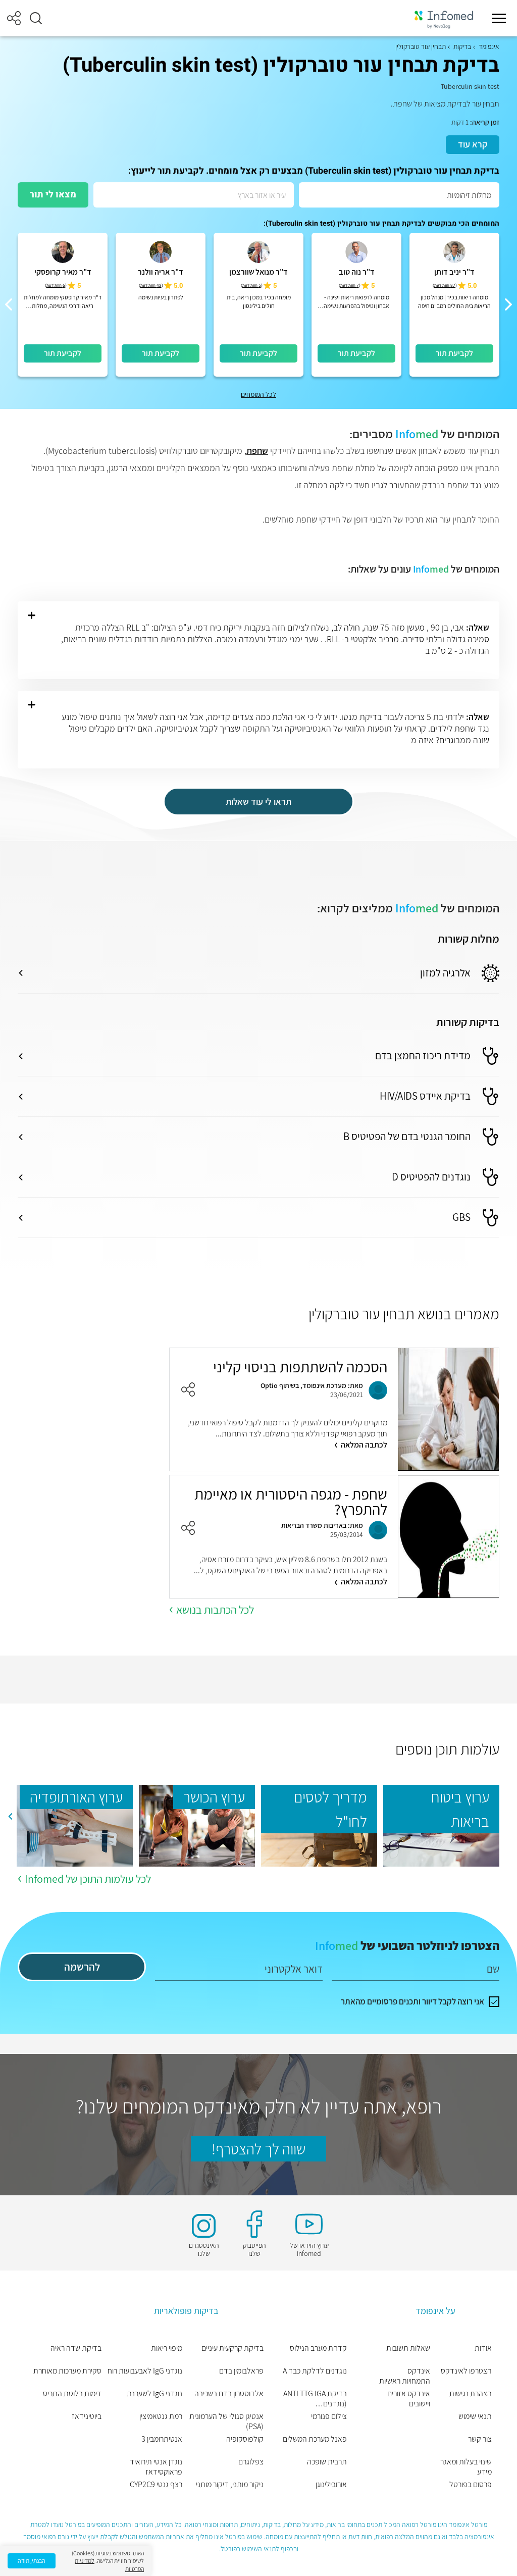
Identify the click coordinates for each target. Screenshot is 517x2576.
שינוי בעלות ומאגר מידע (466, 2467)
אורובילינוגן (331, 2485)
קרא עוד (473, 144)
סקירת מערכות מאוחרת (67, 2371)
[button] (36, 18)
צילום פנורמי (329, 2416)
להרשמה (82, 1967)
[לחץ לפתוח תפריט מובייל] (499, 18)
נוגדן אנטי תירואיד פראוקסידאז (156, 2467)
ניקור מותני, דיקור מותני (230, 2485)
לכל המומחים (258, 394)
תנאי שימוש (475, 2416)
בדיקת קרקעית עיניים (232, 2348)
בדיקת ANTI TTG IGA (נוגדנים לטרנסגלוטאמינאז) (315, 2399)
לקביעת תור (454, 353)
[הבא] (9, 304)
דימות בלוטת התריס (72, 2394)
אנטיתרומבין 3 (162, 2439)
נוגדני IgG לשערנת (154, 2394)
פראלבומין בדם (241, 2371)
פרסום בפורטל (471, 2485)
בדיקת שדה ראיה (76, 2348)
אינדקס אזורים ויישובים (409, 2399)
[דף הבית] (444, 18)
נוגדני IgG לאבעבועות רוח (145, 2371)
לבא (10, 1817)
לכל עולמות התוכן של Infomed (88, 1879)
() (445, 286)
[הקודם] (508, 304)
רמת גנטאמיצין (161, 2416)
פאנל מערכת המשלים (315, 2439)
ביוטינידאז (87, 2416)
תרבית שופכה (327, 2462)
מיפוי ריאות (167, 2348)
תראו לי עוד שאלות (258, 802)
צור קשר (480, 2439)
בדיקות (462, 46)
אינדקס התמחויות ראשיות (405, 2376)
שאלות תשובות (408, 2348)
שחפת (257, 451)
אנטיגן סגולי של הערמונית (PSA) (226, 2422)
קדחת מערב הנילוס (318, 2348)
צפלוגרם (251, 2462)
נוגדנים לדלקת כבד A (315, 2371)
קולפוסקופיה (245, 2439)
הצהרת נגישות (471, 2394)
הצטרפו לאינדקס (466, 2371)
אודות (483, 2348)
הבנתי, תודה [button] (32, 2561)
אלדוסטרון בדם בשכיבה (229, 2394)
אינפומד (489, 46)
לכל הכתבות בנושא (215, 1610)
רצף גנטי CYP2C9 (156, 2485)
